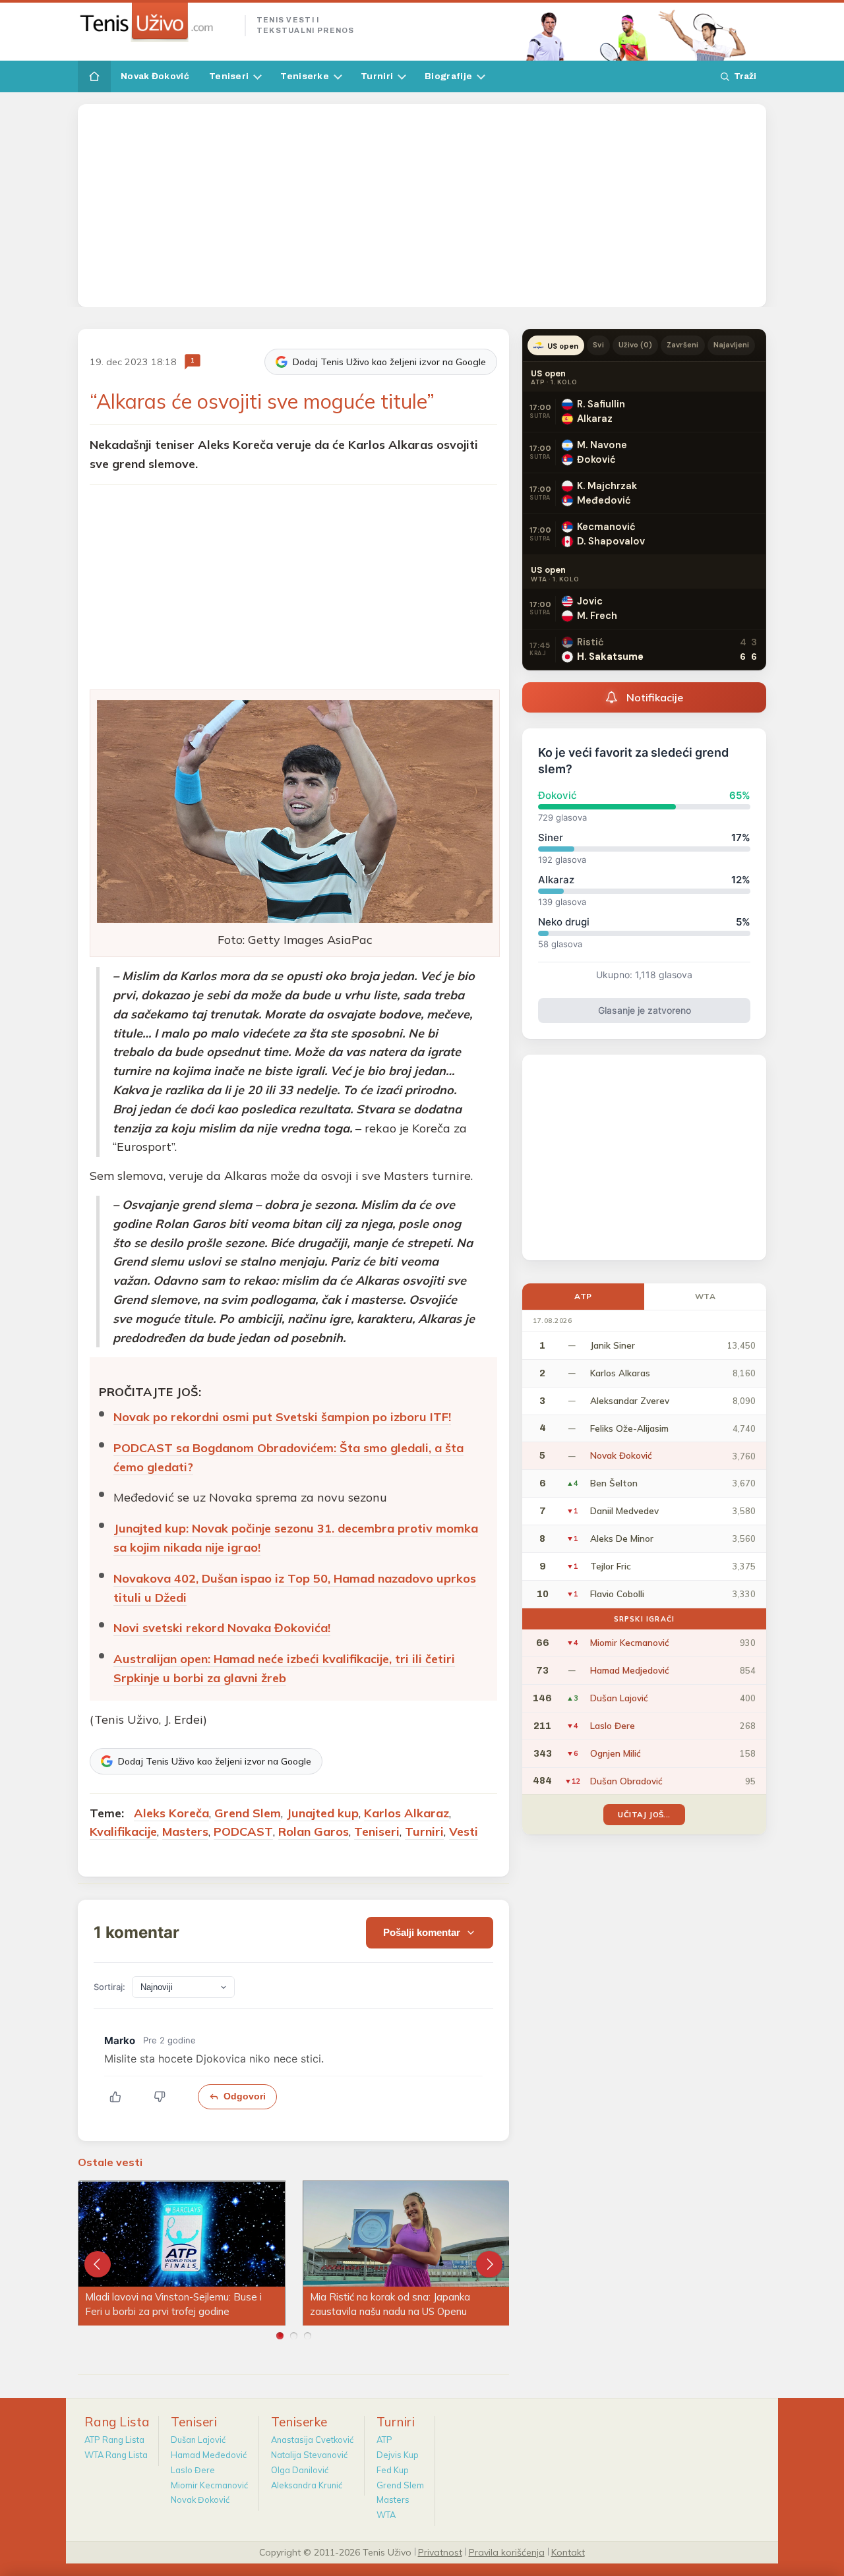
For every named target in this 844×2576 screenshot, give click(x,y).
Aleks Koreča (171, 1813)
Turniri (377, 76)
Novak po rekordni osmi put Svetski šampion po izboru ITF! (282, 1417)
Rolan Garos (314, 1831)
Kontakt (568, 2552)
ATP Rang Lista (114, 2440)
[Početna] (94, 76)
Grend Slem (248, 1813)
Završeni (682, 345)
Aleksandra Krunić (307, 2485)
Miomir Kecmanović (209, 2485)
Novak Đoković (155, 76)
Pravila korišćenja (507, 2552)
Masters (185, 1831)
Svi (598, 345)
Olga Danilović (300, 2470)
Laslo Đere (193, 2470)
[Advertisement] (422, 206)
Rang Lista (117, 2422)
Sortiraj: (109, 1987)
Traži (745, 76)
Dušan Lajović (198, 2440)
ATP (583, 1296)
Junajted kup (322, 1813)
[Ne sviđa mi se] (166, 2097)
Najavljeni (732, 345)
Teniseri (229, 76)
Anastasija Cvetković (312, 2440)
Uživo (636, 345)
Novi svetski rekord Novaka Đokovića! (222, 1628)
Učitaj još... (644, 1814)
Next (489, 2264)
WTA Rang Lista (116, 2455)
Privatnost (440, 2552)
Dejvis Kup (398, 2455)
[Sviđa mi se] (122, 2097)
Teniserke (305, 76)
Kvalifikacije (123, 1831)
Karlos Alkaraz (407, 1813)
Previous (98, 2264)
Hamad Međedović (209, 2455)
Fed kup (393, 2470)
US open (563, 346)
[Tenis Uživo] (156, 22)
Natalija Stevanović (309, 2455)
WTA (706, 1296)
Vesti (464, 1831)
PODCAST (243, 1831)
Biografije (448, 76)
